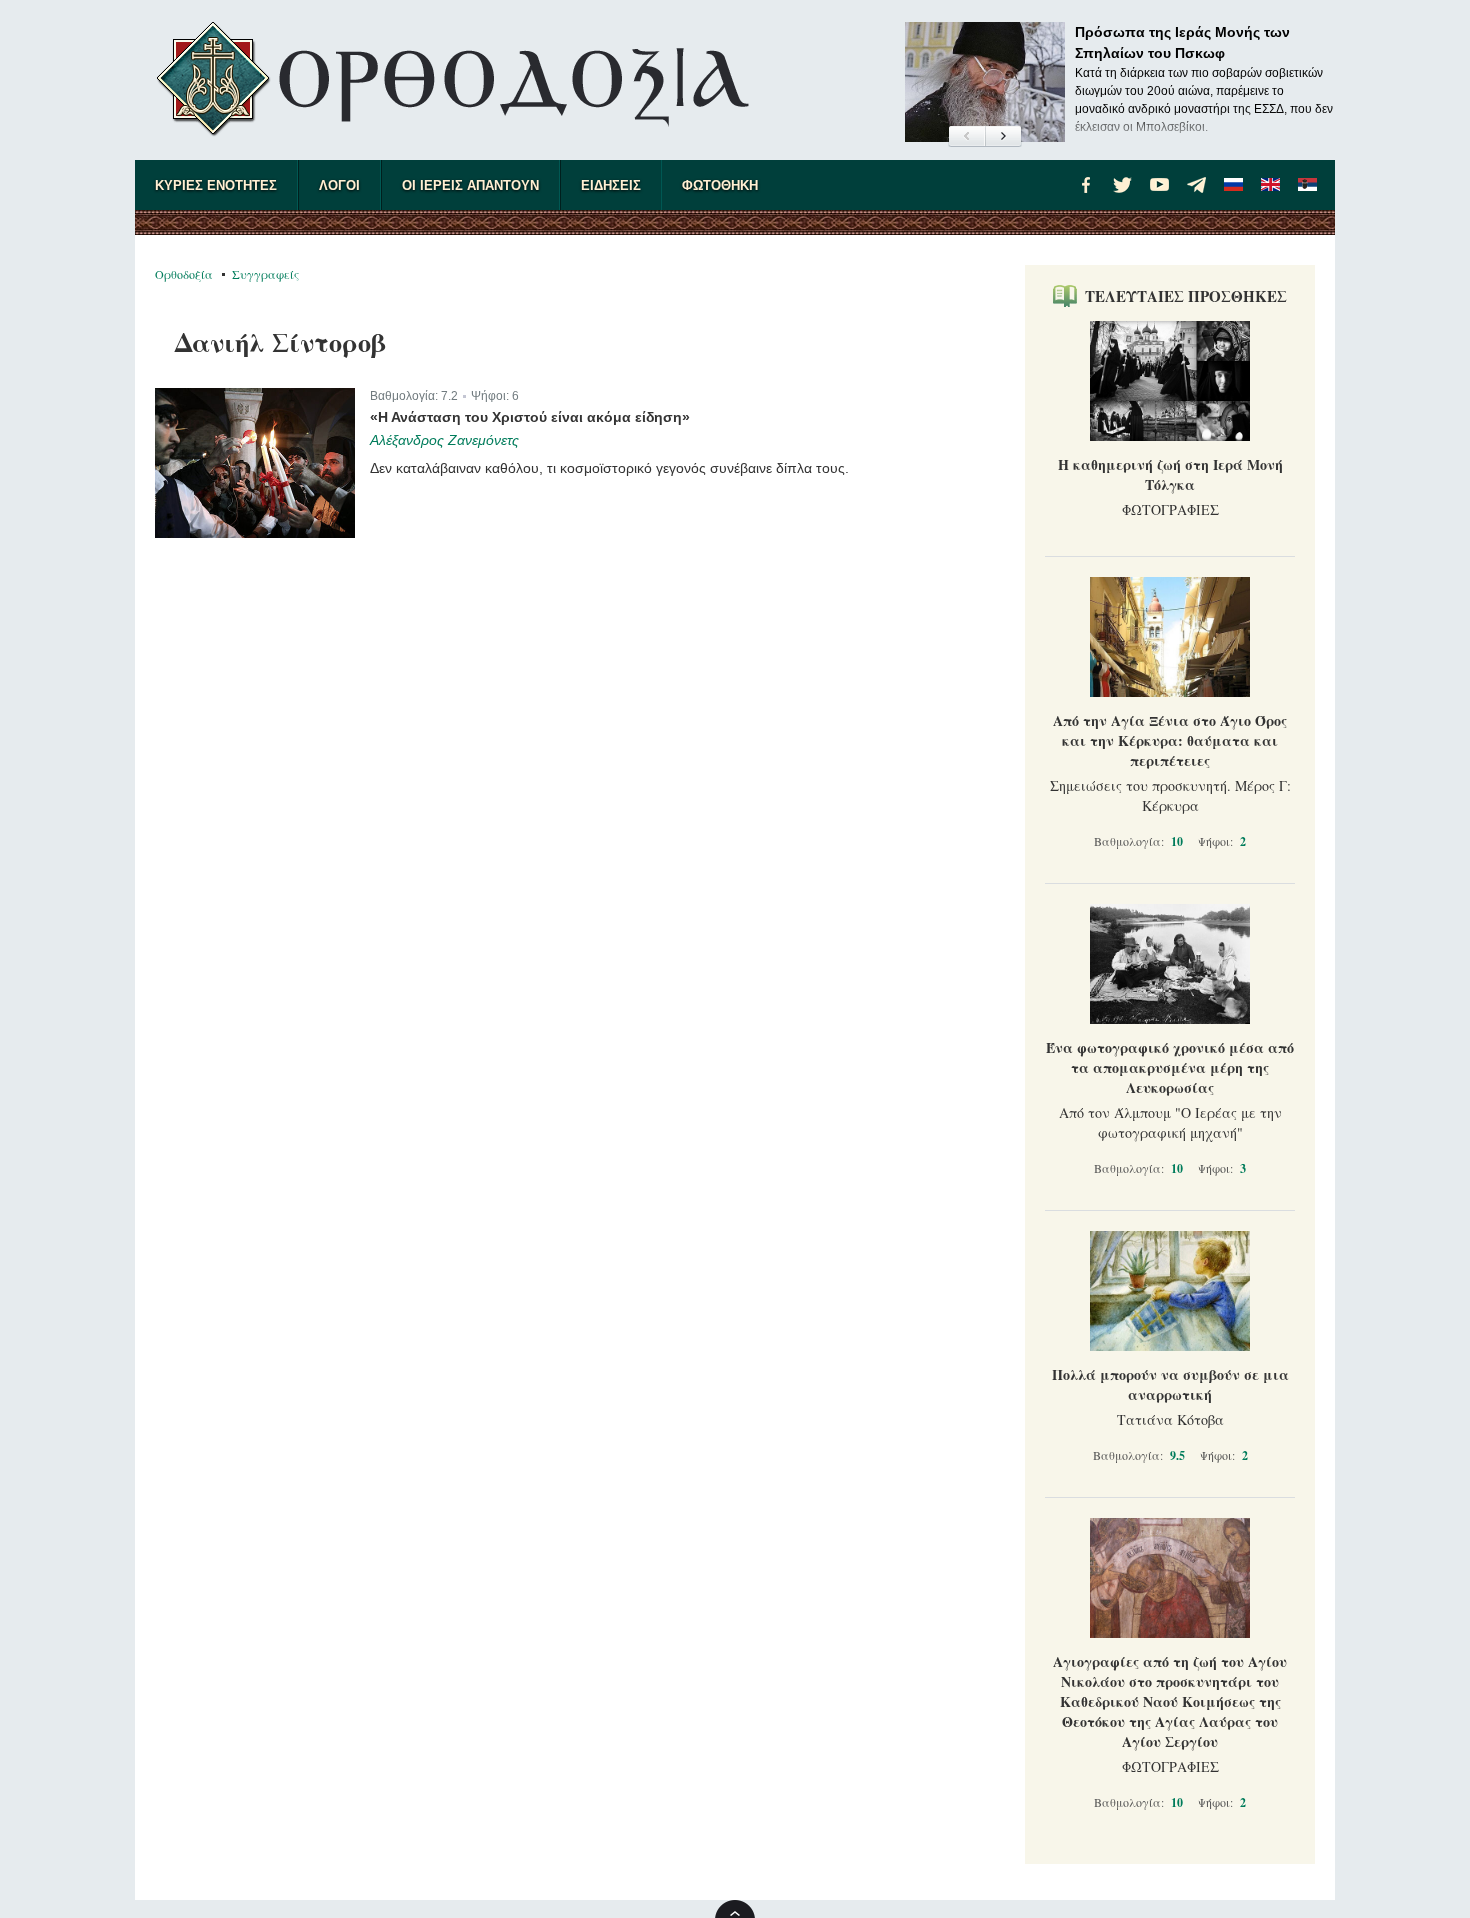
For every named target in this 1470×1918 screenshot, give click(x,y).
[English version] (1271, 185)
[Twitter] (1123, 185)
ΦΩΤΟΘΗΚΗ (720, 185)
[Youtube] (1160, 185)
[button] (966, 137)
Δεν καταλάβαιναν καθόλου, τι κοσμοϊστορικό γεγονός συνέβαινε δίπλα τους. (609, 468)
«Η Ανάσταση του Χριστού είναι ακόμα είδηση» (530, 417)
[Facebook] (1086, 185)
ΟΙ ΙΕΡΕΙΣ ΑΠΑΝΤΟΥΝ (470, 185)
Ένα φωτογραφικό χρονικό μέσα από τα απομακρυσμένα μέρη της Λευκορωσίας (1170, 1067)
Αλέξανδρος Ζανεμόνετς (444, 440)
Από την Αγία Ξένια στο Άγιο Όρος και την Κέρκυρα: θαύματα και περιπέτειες (1170, 740)
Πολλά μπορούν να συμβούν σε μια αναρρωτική (1170, 1384)
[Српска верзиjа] (1308, 185)
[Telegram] (1197, 185)
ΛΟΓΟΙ (339, 185)
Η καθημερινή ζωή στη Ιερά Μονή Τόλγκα (1170, 474)
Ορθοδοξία (184, 274)
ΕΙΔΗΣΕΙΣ (611, 185)
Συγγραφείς (265, 274)
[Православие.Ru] (1234, 185)
